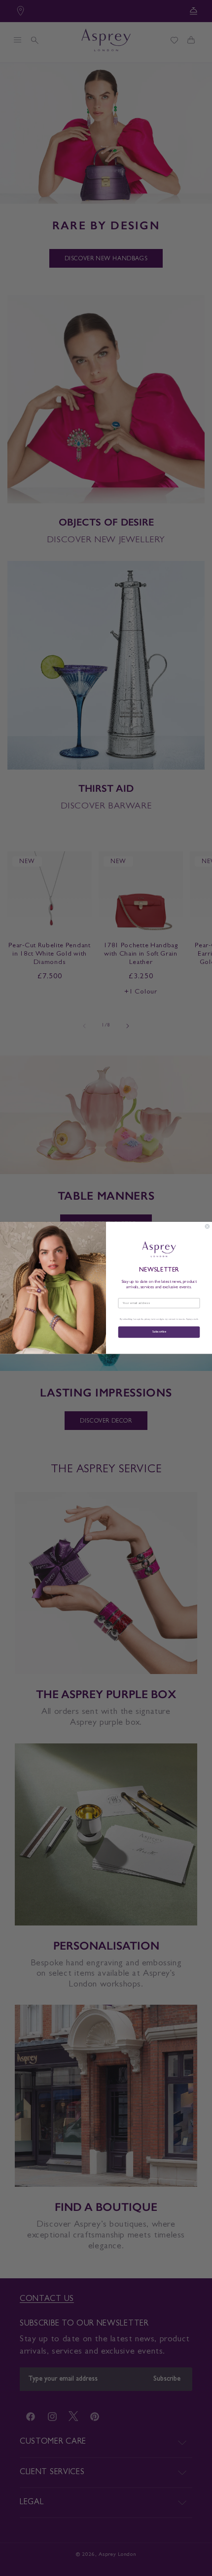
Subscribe (159, 1332)
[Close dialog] (207, 1226)
